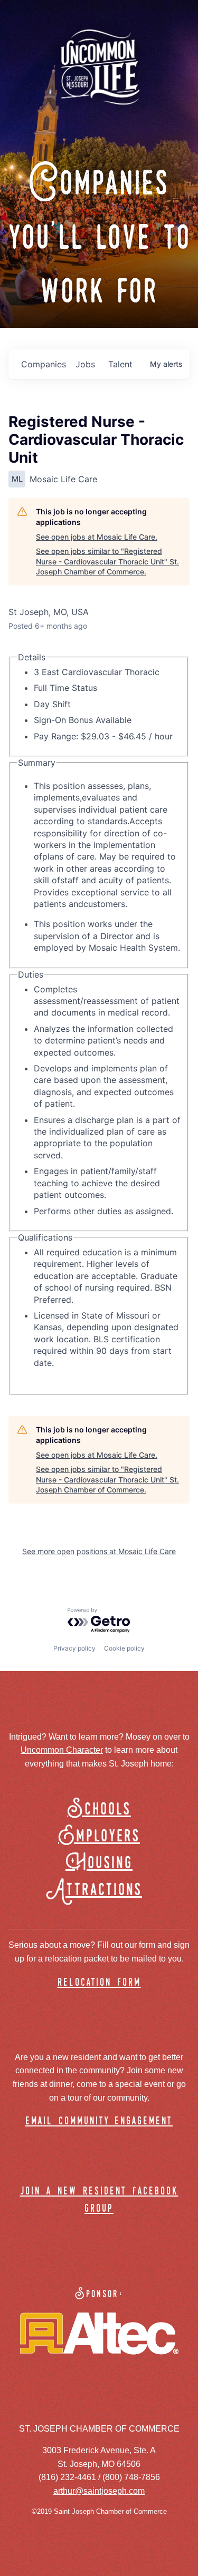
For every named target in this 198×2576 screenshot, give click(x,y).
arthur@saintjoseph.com (99, 2491)
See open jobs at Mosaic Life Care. (97, 537)
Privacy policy (74, 1648)
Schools (99, 1809)
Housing (99, 1863)
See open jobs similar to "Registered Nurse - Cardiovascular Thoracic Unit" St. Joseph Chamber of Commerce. (107, 561)
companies (44, 364)
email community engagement (99, 2121)
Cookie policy (124, 1648)
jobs (85, 364)
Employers (99, 1836)
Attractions (99, 1890)
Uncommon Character (62, 1750)
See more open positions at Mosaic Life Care (99, 1551)
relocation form (99, 1983)
